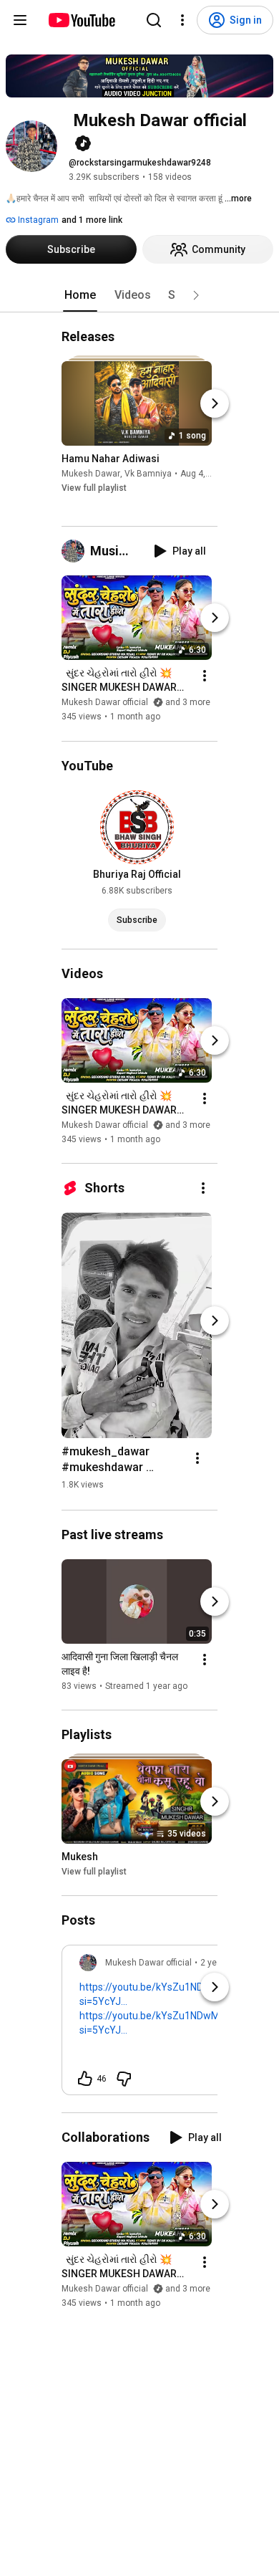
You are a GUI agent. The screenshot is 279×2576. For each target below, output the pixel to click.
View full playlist (94, 488)
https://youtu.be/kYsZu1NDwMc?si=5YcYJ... (155, 1994)
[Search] (154, 20)
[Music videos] (76, 551)
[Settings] (182, 20)
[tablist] (139, 295)
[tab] (80, 295)
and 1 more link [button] (92, 220)
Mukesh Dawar (91, 474)
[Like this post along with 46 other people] (85, 2079)
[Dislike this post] (124, 2079)
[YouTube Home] (81, 20)
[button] (196, 295)
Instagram (37, 220)
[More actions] (205, 676)
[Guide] (20, 20)
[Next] (215, 403)
